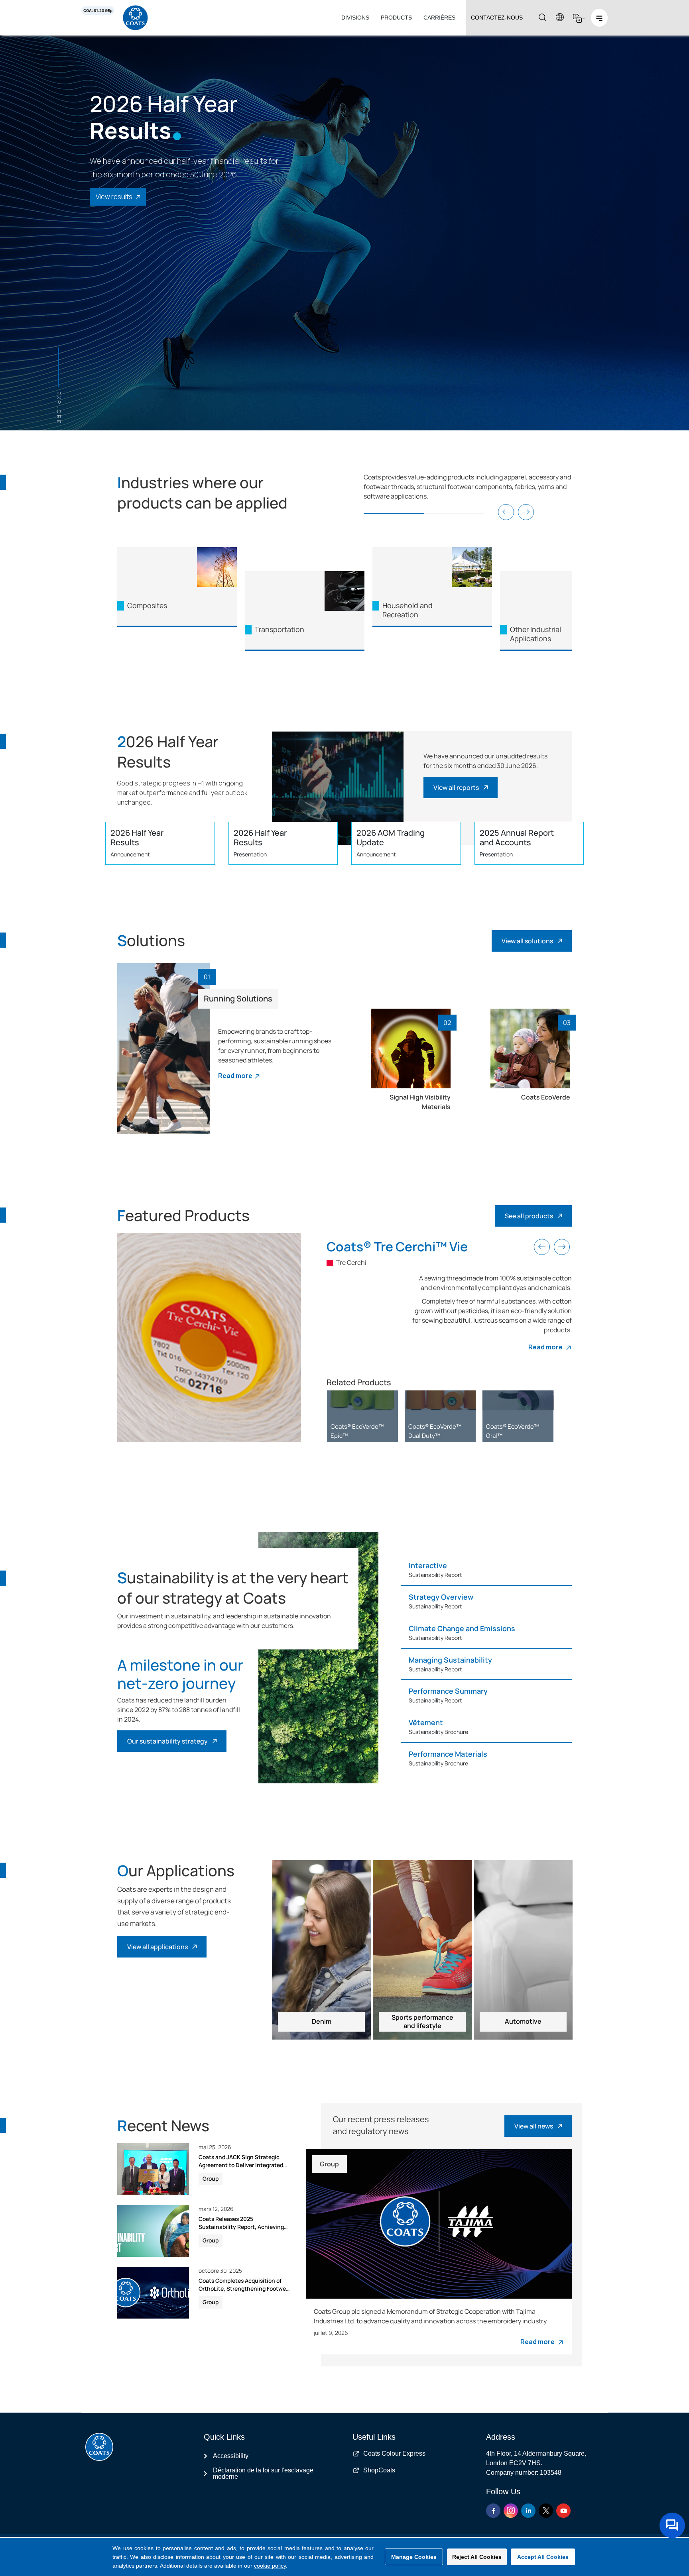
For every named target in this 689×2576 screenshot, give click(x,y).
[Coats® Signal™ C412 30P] (518, 1400)
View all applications (157, 1947)
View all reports (456, 787)
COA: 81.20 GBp (98, 11)
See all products (529, 1216)
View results (114, 197)
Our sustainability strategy (167, 1741)
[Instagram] (511, 2511)
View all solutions (527, 941)
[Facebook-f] (493, 2511)
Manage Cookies (414, 2557)
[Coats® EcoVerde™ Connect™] (440, 1400)
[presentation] (506, 512)
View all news (534, 2126)
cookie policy (270, 2566)
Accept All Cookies (543, 2557)
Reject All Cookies (477, 2557)
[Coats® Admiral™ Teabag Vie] (362, 1400)
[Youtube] (563, 2511)
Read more (235, 1076)
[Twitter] (546, 2511)
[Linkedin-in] (528, 2511)
